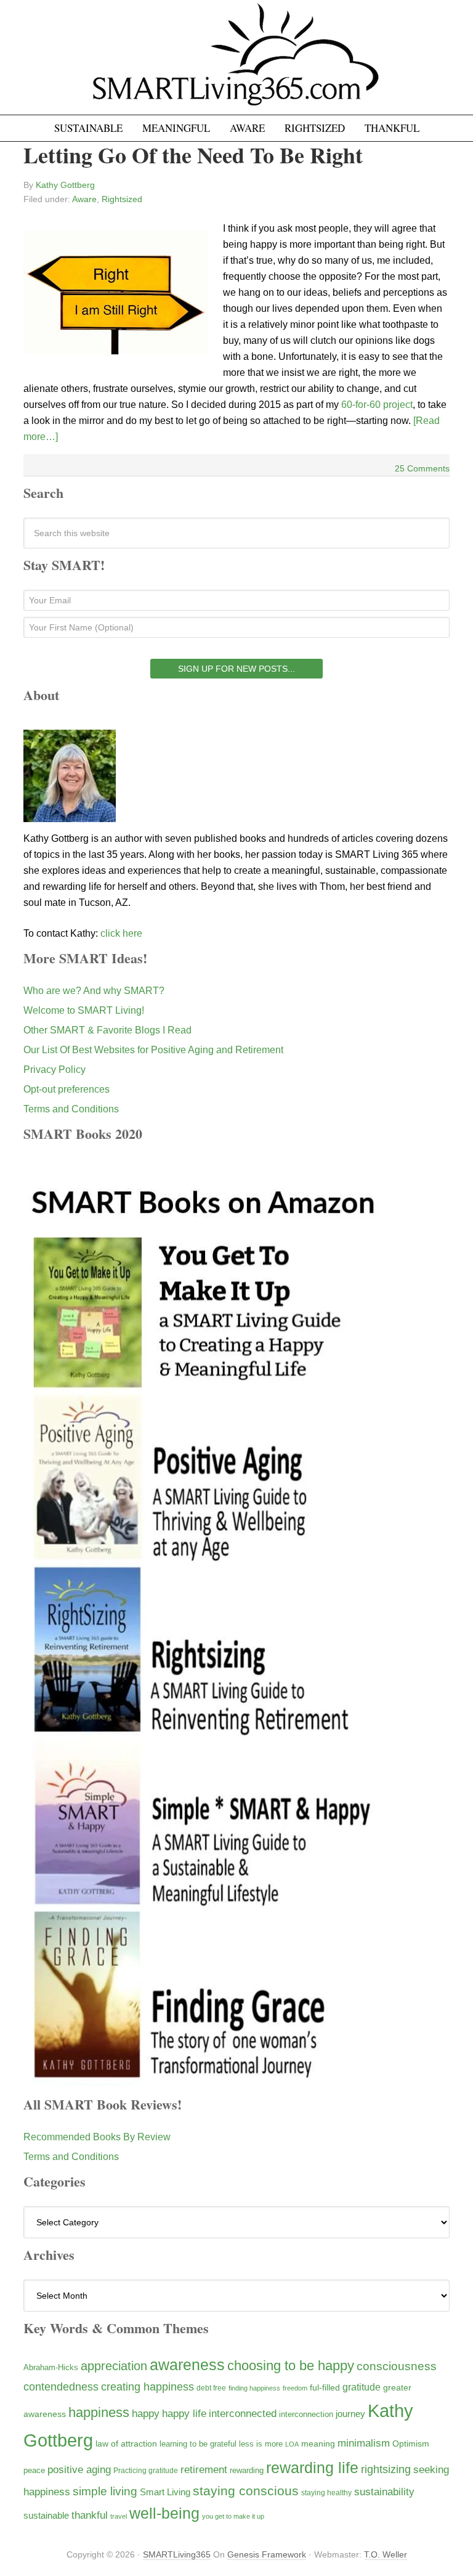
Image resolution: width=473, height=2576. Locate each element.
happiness (99, 2412)
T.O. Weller (386, 2554)
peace (34, 2470)
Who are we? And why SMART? (94, 991)
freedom (295, 2388)
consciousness (397, 2366)
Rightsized (122, 199)
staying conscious (246, 2491)
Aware (84, 199)
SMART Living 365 (236, 63)
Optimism (411, 2444)
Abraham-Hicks (51, 2367)
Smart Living (165, 2492)
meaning (318, 2444)
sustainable (46, 2516)
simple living (105, 2491)
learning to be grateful (198, 2444)
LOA (292, 2444)
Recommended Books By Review (97, 2137)
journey (350, 2414)
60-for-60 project (377, 405)
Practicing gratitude (146, 2471)
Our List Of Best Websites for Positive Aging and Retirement (153, 1050)
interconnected (243, 2413)
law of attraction (126, 2444)
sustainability (384, 2492)
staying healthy (326, 2492)
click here (121, 933)
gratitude (362, 2387)
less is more (261, 2444)
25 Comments (422, 468)
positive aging (79, 2469)
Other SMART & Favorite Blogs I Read (107, 1030)
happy (146, 2413)
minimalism (364, 2443)
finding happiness (254, 2388)
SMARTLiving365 (177, 2554)
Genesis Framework (267, 2554)
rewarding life (312, 2468)
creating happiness (148, 2386)
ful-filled (325, 2387)
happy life (184, 2414)
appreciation (114, 2366)
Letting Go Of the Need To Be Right (193, 155)
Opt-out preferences (67, 1089)
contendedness (61, 2387)
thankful (90, 2515)
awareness (187, 2365)
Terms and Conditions (71, 1109)
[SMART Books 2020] (204, 2080)
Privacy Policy (55, 1070)
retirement (204, 2469)
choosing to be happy (291, 2366)
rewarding (247, 2471)
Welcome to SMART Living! (84, 1010)
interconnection (306, 2414)
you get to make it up (233, 2516)
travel (119, 2516)
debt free (211, 2388)
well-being (164, 2513)
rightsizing (386, 2469)
